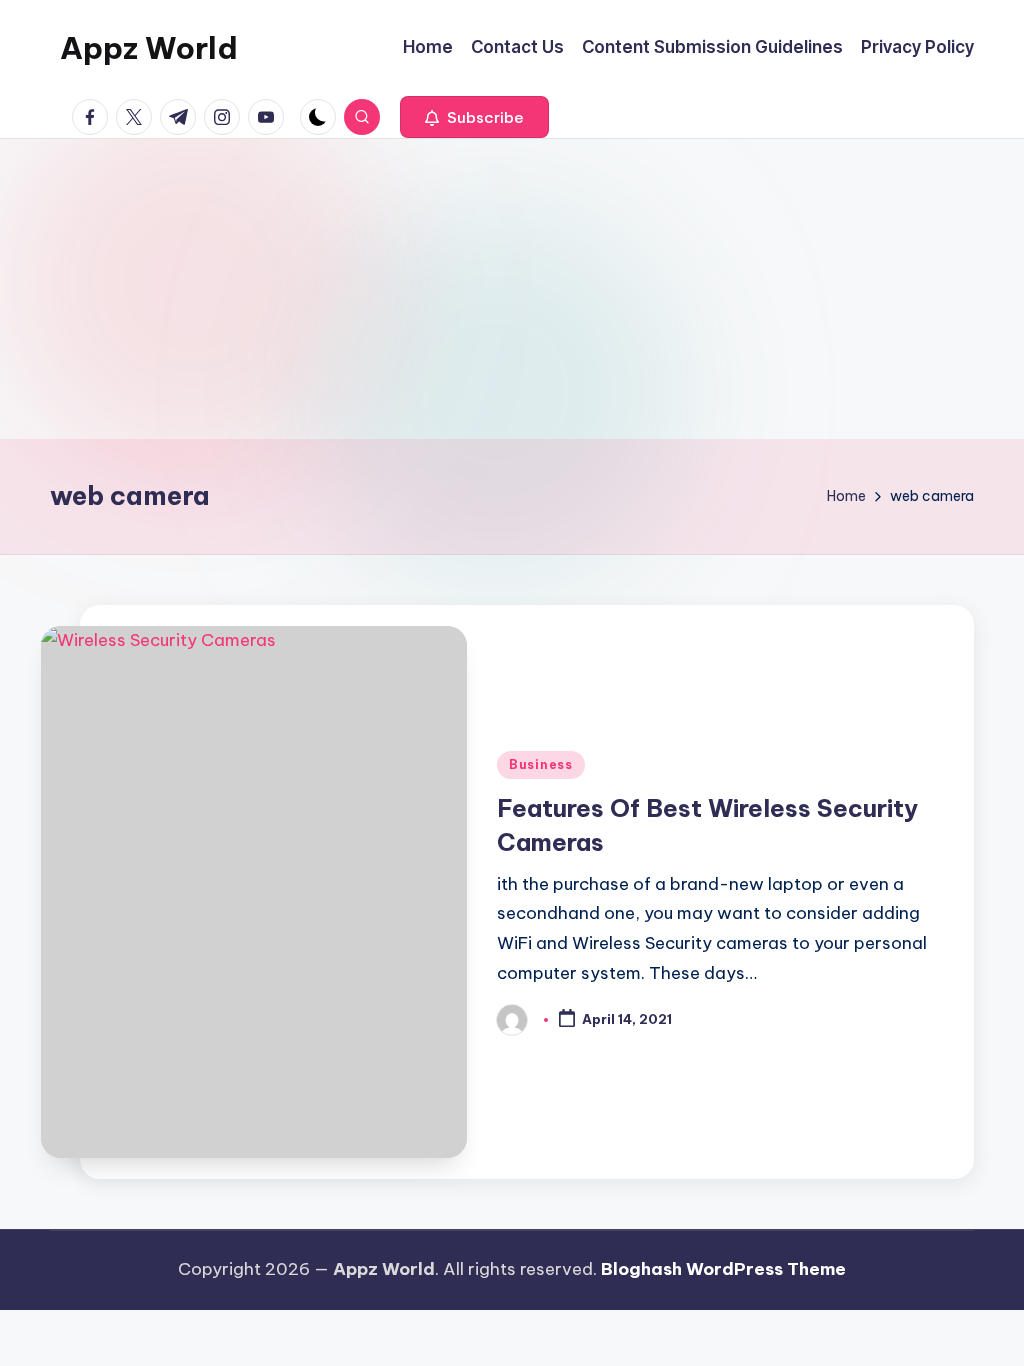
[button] (474, 117)
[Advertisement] (512, 289)
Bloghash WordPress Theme (723, 1269)
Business (541, 764)
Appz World (149, 48)
